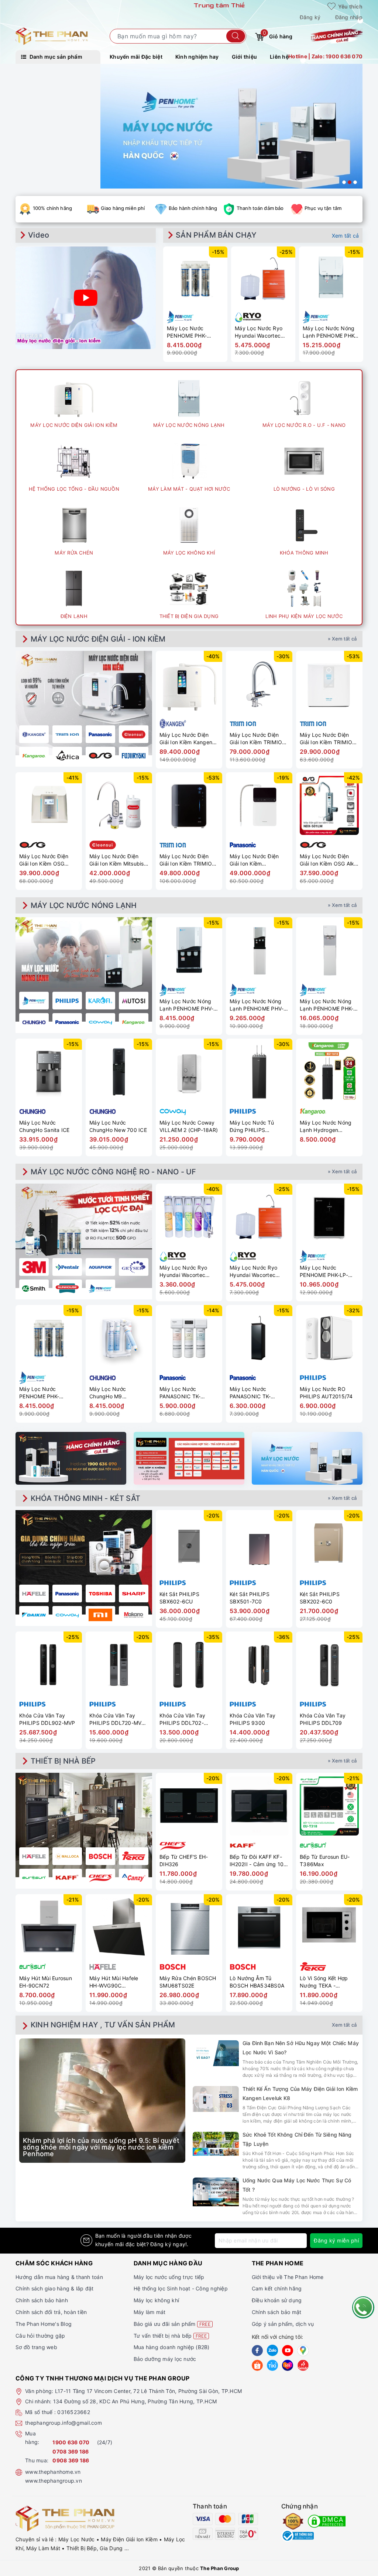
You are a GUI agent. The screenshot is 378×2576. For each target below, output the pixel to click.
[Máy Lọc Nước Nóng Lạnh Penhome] (34, 1001)
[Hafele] (34, 1593)
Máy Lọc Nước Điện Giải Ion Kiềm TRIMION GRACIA (258, 738)
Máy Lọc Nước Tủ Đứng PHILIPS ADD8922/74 (252, 1126)
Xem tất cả (346, 236)
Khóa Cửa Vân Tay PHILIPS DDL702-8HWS (182, 1719)
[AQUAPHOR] (100, 1267)
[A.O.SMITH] (34, 1288)
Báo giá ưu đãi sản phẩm (172, 2324)
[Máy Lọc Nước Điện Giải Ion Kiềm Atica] (67, 756)
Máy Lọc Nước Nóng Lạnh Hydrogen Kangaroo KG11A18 (326, 1126)
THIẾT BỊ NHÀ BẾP (63, 1761)
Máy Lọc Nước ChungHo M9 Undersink (108, 1393)
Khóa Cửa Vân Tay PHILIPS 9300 (252, 1719)
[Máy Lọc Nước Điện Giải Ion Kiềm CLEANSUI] (134, 734)
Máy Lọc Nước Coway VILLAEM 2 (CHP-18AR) (189, 1126)
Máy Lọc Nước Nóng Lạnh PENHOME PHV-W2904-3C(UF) (186, 1005)
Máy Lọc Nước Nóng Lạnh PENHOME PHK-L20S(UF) (329, 332)
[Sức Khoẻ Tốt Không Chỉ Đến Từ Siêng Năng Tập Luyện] (216, 2144)
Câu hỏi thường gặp (40, 2336)
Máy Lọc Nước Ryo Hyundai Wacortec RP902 (183, 1271)
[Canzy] (134, 1878)
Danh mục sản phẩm (55, 57)
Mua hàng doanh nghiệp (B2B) (172, 2347)
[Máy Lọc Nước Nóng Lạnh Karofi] (100, 1001)
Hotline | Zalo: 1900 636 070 (325, 56)
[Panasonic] (67, 1593)
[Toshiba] (100, 1593)
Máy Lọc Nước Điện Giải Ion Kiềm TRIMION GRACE (188, 860)
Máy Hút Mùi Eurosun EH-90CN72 (46, 1982)
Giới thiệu (245, 57)
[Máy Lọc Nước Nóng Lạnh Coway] (100, 1022)
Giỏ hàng (278, 35)
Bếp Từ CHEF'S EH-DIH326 (184, 1860)
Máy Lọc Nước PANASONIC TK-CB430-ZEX (180, 1393)
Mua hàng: (32, 2438)
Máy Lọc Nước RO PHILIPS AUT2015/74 (326, 1393)
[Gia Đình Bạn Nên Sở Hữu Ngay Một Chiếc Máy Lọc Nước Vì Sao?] (216, 2053)
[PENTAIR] (67, 1267)
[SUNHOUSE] (67, 1288)
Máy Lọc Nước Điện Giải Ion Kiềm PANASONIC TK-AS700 (259, 860)
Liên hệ (279, 57)
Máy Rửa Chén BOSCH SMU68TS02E (188, 1982)
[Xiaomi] (100, 1615)
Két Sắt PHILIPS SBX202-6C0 (320, 1598)
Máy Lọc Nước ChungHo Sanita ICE (44, 1126)
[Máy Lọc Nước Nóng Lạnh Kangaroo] (134, 1022)
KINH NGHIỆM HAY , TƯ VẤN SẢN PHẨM (103, 2025)
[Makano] (134, 1615)
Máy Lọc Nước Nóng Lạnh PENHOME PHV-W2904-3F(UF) (257, 1005)
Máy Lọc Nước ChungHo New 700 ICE (118, 1126)
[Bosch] (100, 1856)
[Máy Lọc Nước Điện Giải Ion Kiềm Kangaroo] (34, 756)
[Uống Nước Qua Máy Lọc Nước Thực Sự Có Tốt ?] (216, 2192)
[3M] (34, 1267)
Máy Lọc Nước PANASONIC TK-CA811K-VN (250, 1393)
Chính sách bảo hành (42, 2300)
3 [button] (355, 182)
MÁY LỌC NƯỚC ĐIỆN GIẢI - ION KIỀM (98, 639)
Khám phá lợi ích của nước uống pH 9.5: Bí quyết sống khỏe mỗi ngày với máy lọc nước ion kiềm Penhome (101, 2147)
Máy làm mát (150, 2312)
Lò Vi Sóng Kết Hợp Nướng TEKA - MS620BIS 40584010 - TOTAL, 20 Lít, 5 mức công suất (329, 1982)
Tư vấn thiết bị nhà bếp (170, 2336)
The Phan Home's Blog (44, 2324)
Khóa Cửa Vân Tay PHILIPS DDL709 (323, 1719)
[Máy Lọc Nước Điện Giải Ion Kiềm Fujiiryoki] (134, 756)
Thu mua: (37, 2460)
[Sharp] (134, 1593)
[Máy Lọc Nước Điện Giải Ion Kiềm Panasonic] (100, 734)
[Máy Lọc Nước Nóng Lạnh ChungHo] (34, 1022)
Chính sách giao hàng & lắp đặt (55, 2288)
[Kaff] (67, 1878)
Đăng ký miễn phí (336, 2240)
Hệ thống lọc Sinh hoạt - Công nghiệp (181, 2288)
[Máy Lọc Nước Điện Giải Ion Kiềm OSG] (100, 756)
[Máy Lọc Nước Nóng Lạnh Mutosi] (134, 1001)
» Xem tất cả (342, 639)
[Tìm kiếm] (236, 36)
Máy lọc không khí (156, 2300)
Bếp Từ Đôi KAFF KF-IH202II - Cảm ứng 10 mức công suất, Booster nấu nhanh (257, 1860)
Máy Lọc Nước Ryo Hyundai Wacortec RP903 (259, 332)
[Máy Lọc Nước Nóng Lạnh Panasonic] (67, 1022)
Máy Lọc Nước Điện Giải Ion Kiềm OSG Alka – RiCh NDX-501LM (329, 860)
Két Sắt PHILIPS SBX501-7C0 (250, 1598)
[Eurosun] (34, 1878)
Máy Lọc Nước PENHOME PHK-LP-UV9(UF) (324, 1271)
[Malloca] (67, 1856)
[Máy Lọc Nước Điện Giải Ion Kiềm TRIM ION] (67, 734)
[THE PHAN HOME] (52, 36)
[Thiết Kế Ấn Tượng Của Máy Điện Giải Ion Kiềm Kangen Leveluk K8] (216, 2099)
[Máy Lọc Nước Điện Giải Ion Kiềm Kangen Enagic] (34, 734)
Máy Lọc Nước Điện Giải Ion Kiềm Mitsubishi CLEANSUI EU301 (119, 860)
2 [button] (350, 182)
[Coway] (67, 1615)
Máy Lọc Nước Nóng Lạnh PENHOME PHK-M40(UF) (327, 1005)
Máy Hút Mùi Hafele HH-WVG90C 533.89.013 (114, 1982)
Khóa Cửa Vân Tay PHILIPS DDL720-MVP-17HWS (118, 1719)
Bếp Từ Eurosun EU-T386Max (325, 1860)
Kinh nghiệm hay (197, 57)
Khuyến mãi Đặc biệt (136, 57)
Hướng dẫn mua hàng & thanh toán (59, 2277)
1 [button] (344, 182)
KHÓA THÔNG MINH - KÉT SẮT (85, 1498)
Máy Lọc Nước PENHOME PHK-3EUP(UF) (187, 332)
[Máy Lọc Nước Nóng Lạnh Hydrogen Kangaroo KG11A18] (329, 1072)
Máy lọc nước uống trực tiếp (169, 2277)
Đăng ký (310, 17)
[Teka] (134, 1856)
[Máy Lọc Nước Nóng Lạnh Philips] (67, 1001)
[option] (231, 126)
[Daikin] (34, 1615)
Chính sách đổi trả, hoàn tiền (51, 2312)
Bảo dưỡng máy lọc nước (165, 2359)
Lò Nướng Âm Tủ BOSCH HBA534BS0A (257, 1982)
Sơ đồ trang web (36, 2347)
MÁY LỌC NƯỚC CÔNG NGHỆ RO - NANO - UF (113, 1172)
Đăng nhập (349, 17)
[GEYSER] (134, 1267)
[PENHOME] (100, 1288)
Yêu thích (350, 6)
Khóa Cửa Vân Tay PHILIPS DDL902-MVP (47, 1719)
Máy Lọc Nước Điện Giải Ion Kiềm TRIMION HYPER (328, 738)
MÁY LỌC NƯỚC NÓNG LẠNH (84, 905)
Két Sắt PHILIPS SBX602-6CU (179, 1598)
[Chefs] (100, 1878)
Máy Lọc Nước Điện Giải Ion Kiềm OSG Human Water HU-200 (47, 860)
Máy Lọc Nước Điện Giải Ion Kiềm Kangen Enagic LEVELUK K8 (186, 738)
